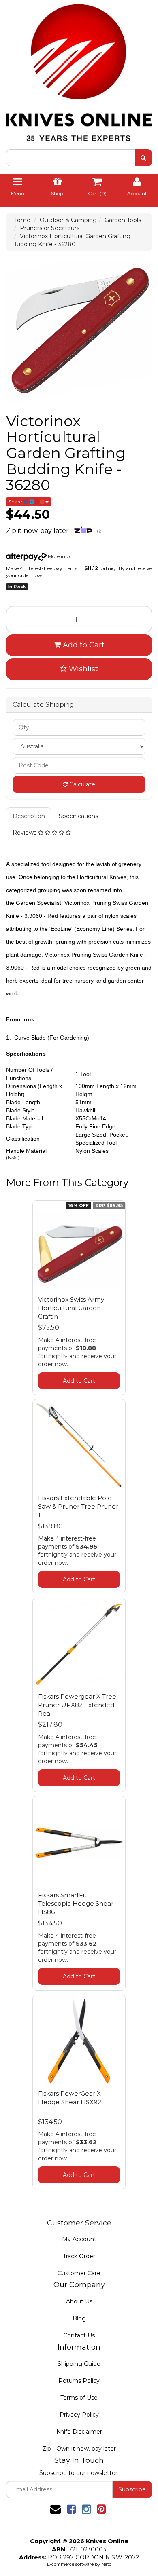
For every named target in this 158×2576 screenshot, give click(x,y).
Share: (16, 502)
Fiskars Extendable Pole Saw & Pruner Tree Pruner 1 (78, 1506)
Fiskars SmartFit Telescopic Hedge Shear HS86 (76, 1903)
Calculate (81, 784)
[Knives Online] (79, 70)
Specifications (78, 816)
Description (29, 816)
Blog (79, 2318)
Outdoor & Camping (68, 220)
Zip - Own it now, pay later (79, 2449)
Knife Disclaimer (79, 2432)
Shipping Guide (79, 2364)
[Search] (143, 158)
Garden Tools (123, 220)
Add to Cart (83, 645)
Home (21, 220)
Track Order (79, 2256)
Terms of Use (79, 2398)
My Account (79, 2239)
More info (58, 556)
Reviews (25, 833)
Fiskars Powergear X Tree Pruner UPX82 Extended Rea (77, 1705)
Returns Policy (79, 2381)
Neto (106, 2564)
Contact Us (79, 2335)
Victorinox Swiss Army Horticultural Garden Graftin (71, 1308)
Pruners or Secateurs (50, 228)
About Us (79, 2301)
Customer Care (79, 2273)
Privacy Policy (79, 2415)
